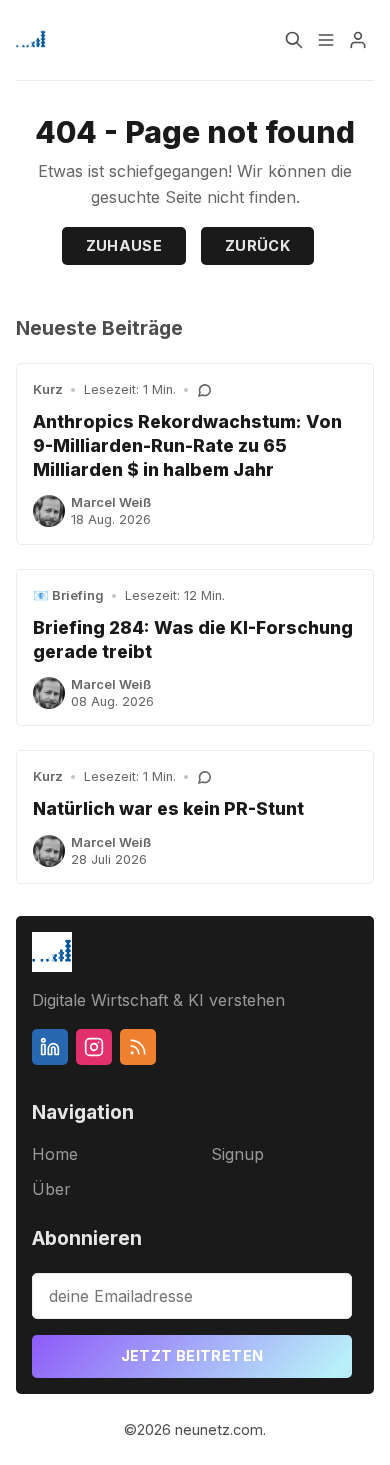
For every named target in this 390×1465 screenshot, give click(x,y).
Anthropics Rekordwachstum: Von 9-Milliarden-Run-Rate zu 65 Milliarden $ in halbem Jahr (187, 445)
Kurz (48, 389)
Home (55, 1154)
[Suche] (294, 40)
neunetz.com (219, 1429)
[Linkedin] (50, 1047)
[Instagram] (94, 1047)
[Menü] (326, 40)
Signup (237, 1154)
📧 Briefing (68, 595)
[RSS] (138, 1047)
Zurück (257, 245)
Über (51, 1189)
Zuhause (124, 245)
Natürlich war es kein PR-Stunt (168, 808)
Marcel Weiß (111, 502)
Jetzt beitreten (192, 1355)
